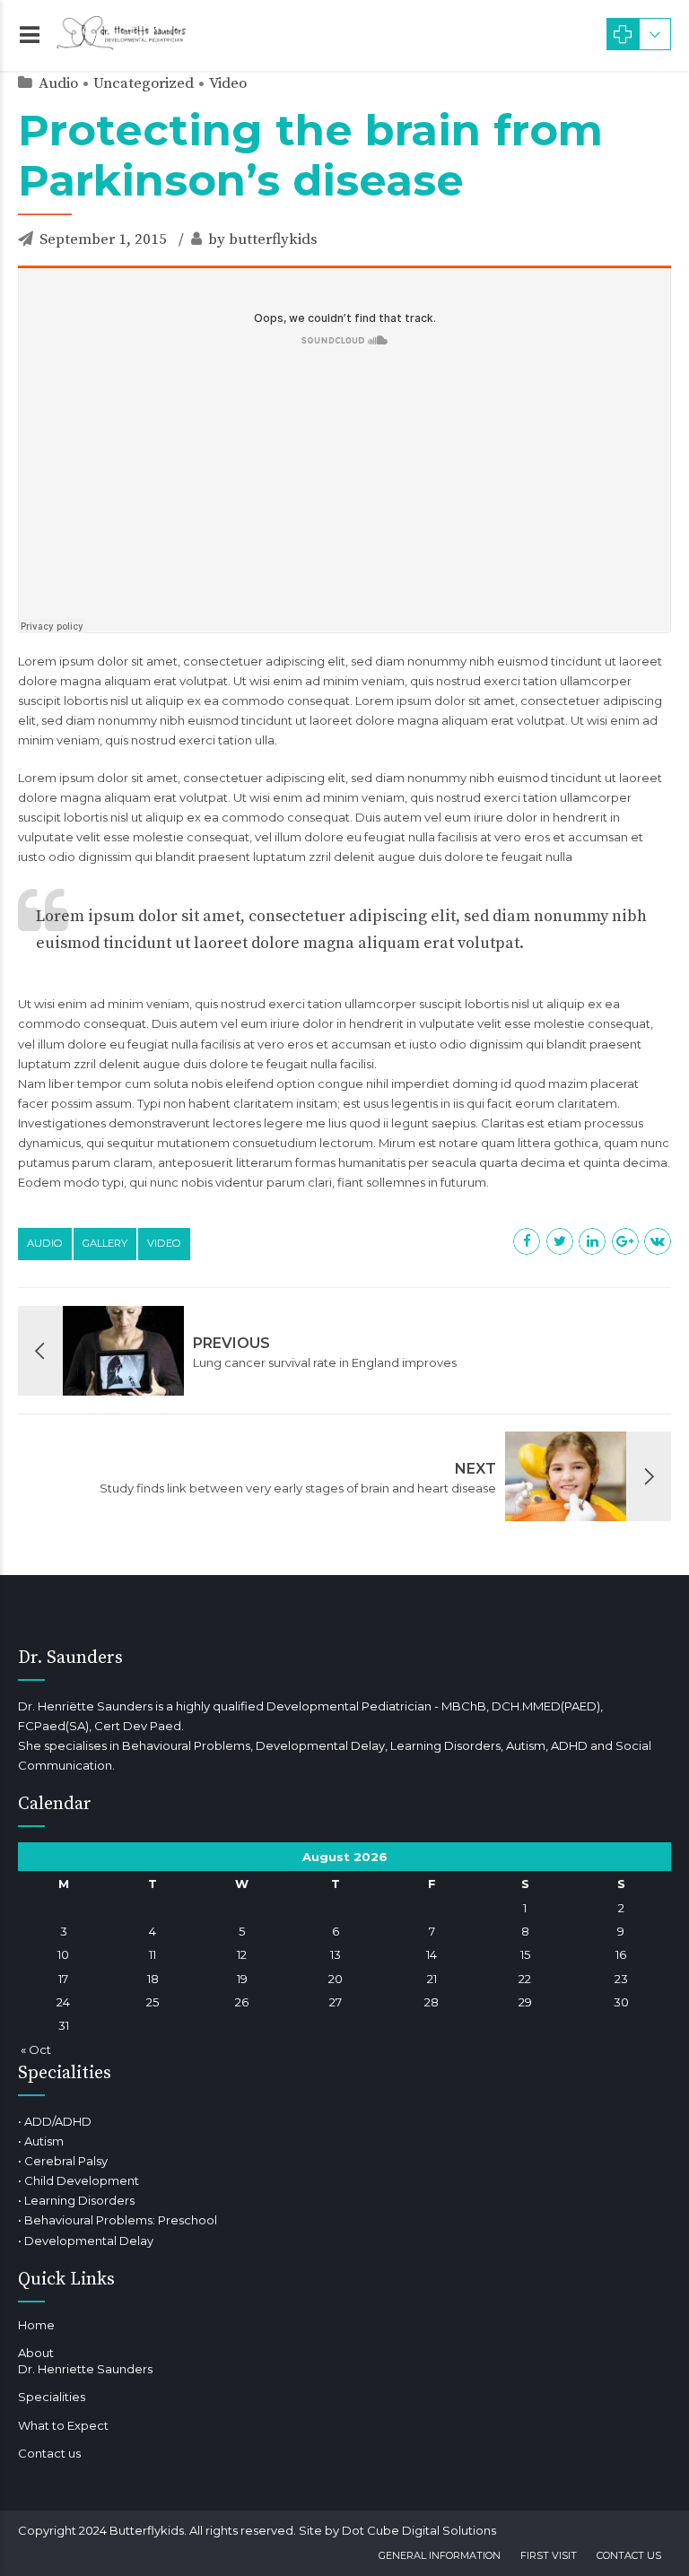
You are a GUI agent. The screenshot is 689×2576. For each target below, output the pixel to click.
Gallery (105, 1243)
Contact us (49, 2453)
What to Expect (63, 2425)
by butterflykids (263, 239)
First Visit (549, 2555)
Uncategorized (144, 83)
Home (36, 2325)
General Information (440, 2555)
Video (228, 83)
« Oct (36, 2049)
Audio (58, 83)
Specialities (52, 2397)
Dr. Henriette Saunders (85, 2369)
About (36, 2353)
